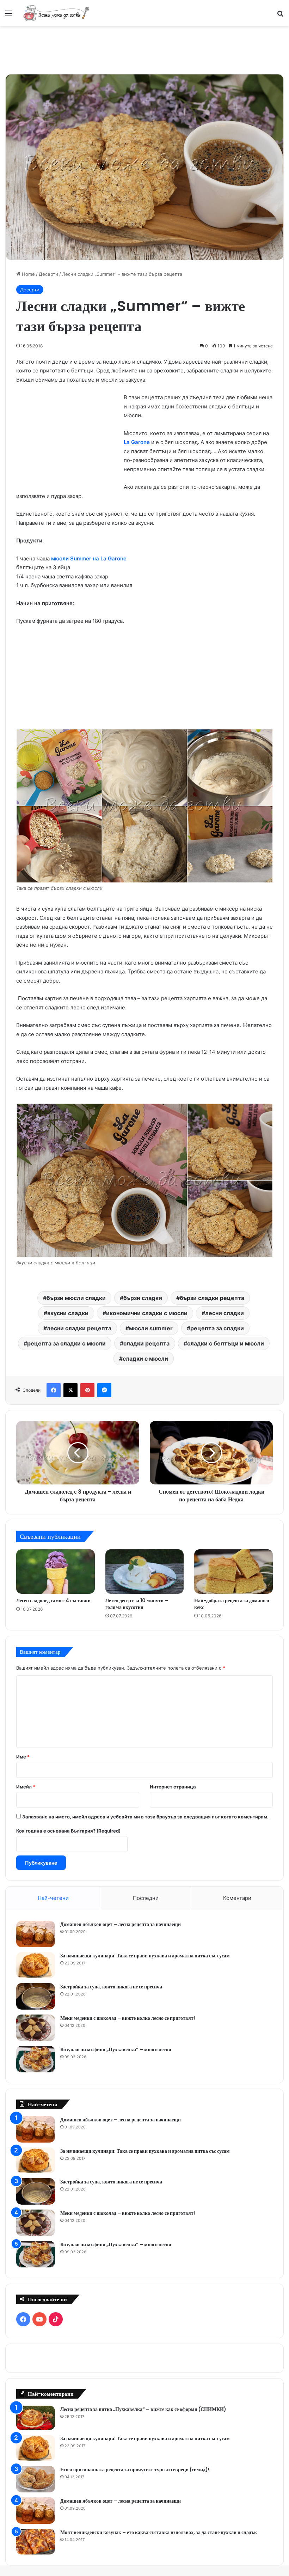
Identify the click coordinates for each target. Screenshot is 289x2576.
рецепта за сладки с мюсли (66, 1343)
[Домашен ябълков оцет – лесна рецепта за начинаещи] (36, 1934)
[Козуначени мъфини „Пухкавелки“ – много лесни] (36, 2059)
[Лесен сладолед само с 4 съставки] (56, 1572)
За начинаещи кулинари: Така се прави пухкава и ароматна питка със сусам (145, 1956)
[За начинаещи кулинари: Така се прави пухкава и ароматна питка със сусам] (36, 1965)
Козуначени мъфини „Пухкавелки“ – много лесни (116, 2049)
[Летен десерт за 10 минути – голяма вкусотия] (145, 1572)
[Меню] (9, 16)
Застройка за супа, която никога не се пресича (111, 1987)
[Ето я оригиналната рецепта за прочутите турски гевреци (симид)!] (36, 2479)
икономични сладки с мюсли (147, 1313)
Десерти (48, 274)
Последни (146, 1898)
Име (23, 1757)
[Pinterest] (87, 1390)
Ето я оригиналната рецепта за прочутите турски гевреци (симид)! (135, 2469)
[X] (70, 1390)
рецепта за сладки (217, 1328)
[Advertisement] (144, 49)
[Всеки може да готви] (56, 13)
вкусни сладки (68, 1313)
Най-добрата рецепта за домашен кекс (232, 1604)
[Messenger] (104, 1390)
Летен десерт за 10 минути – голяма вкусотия (137, 1604)
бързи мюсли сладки (76, 1298)
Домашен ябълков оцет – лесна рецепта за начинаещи (121, 1924)
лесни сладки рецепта (79, 1328)
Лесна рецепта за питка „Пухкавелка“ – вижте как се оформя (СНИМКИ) (143, 2409)
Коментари (237, 1898)
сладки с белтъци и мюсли (226, 1343)
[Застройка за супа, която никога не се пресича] (36, 1996)
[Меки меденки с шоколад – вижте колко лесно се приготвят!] (36, 2028)
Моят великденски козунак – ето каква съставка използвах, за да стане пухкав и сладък (159, 2532)
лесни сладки (225, 1313)
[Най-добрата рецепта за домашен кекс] (233, 1572)
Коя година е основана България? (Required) (68, 1831)
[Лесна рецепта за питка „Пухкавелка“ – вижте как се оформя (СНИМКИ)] (36, 2418)
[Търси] (280, 16)
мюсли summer (151, 1328)
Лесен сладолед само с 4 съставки (53, 1600)
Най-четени (53, 1898)
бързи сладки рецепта (212, 1298)
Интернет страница (173, 1787)
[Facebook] (54, 1390)
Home (28, 274)
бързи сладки (143, 1298)
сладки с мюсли (145, 1359)
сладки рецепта (146, 1343)
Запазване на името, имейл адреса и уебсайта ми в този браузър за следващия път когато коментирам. (145, 1817)
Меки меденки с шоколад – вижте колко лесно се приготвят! (128, 2018)
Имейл (26, 1787)
